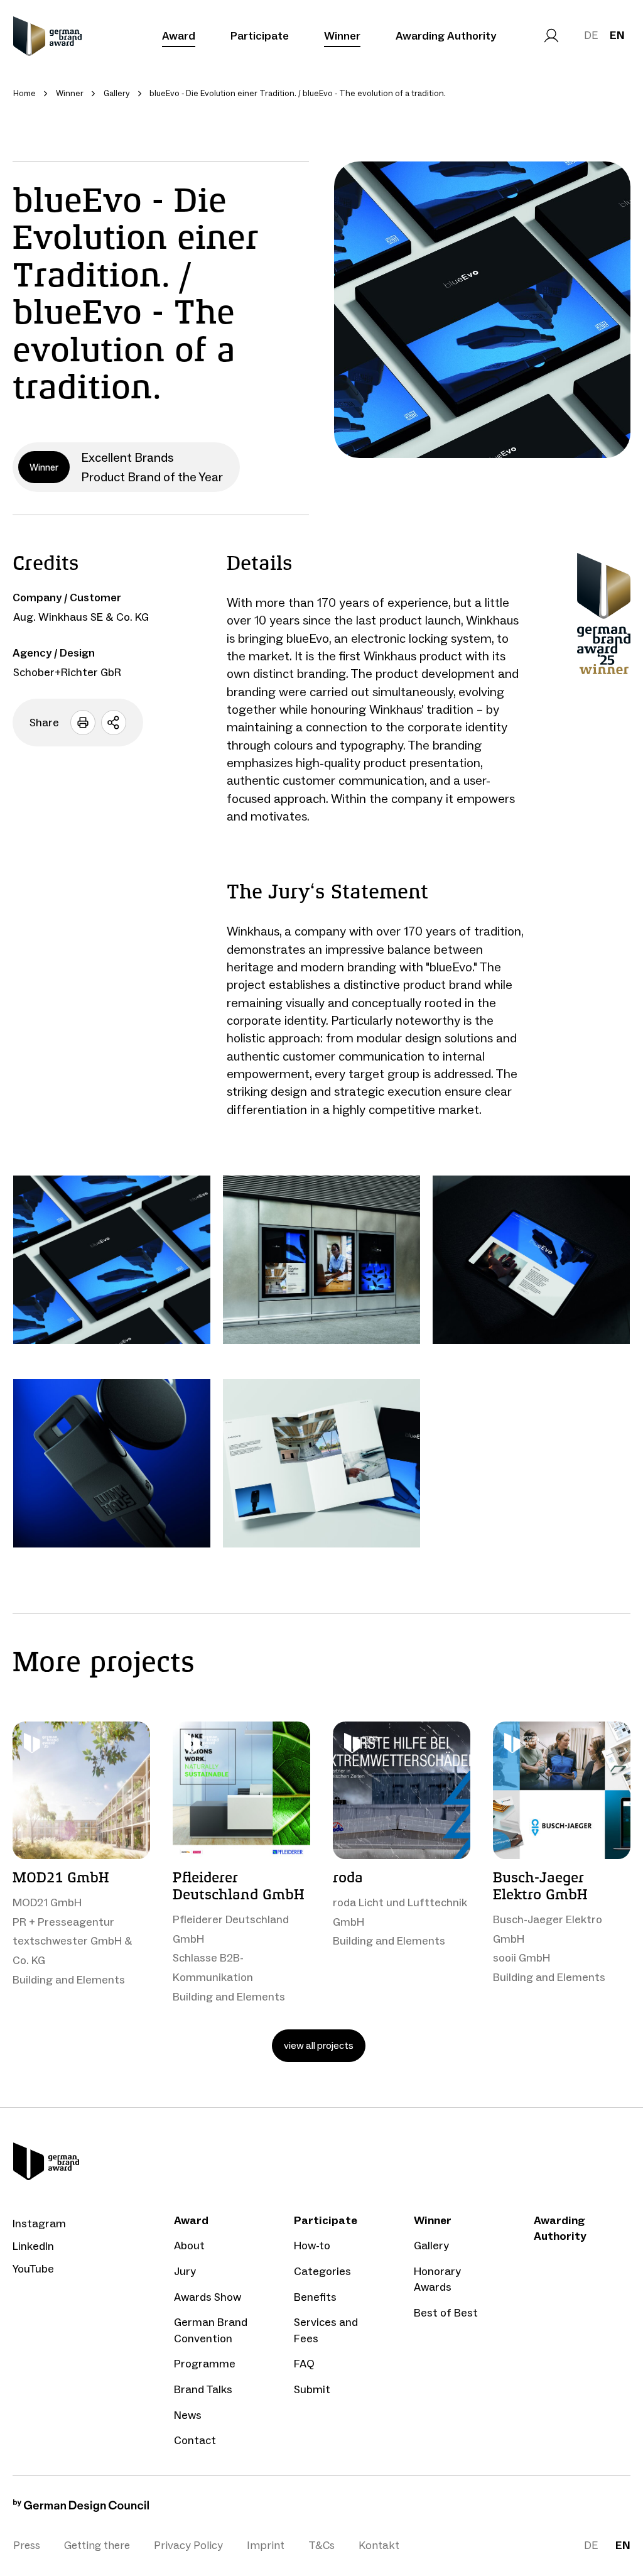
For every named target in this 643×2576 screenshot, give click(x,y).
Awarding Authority (446, 36)
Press (27, 2545)
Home (24, 93)
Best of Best (446, 2313)
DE (591, 35)
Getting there (97, 2545)
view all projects (319, 2045)
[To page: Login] (551, 36)
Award (179, 36)
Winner (342, 36)
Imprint (266, 2545)
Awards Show (208, 2297)
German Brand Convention (211, 2330)
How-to (312, 2246)
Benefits (315, 2297)
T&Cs (321, 2545)
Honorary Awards (437, 2279)
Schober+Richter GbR (67, 672)
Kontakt (379, 2545)
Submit (312, 2389)
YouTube (33, 2269)
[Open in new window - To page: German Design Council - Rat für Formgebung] (81, 2508)
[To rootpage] (47, 36)
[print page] (83, 723)
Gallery (431, 2246)
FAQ (304, 2364)
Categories (322, 2271)
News (188, 2415)
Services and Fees (326, 2330)
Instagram (39, 2224)
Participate (260, 36)
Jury (185, 2271)
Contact (195, 2440)
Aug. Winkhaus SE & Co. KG (81, 617)
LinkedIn (33, 2246)
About (189, 2246)
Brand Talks (203, 2389)
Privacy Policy (188, 2545)
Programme (205, 2364)
